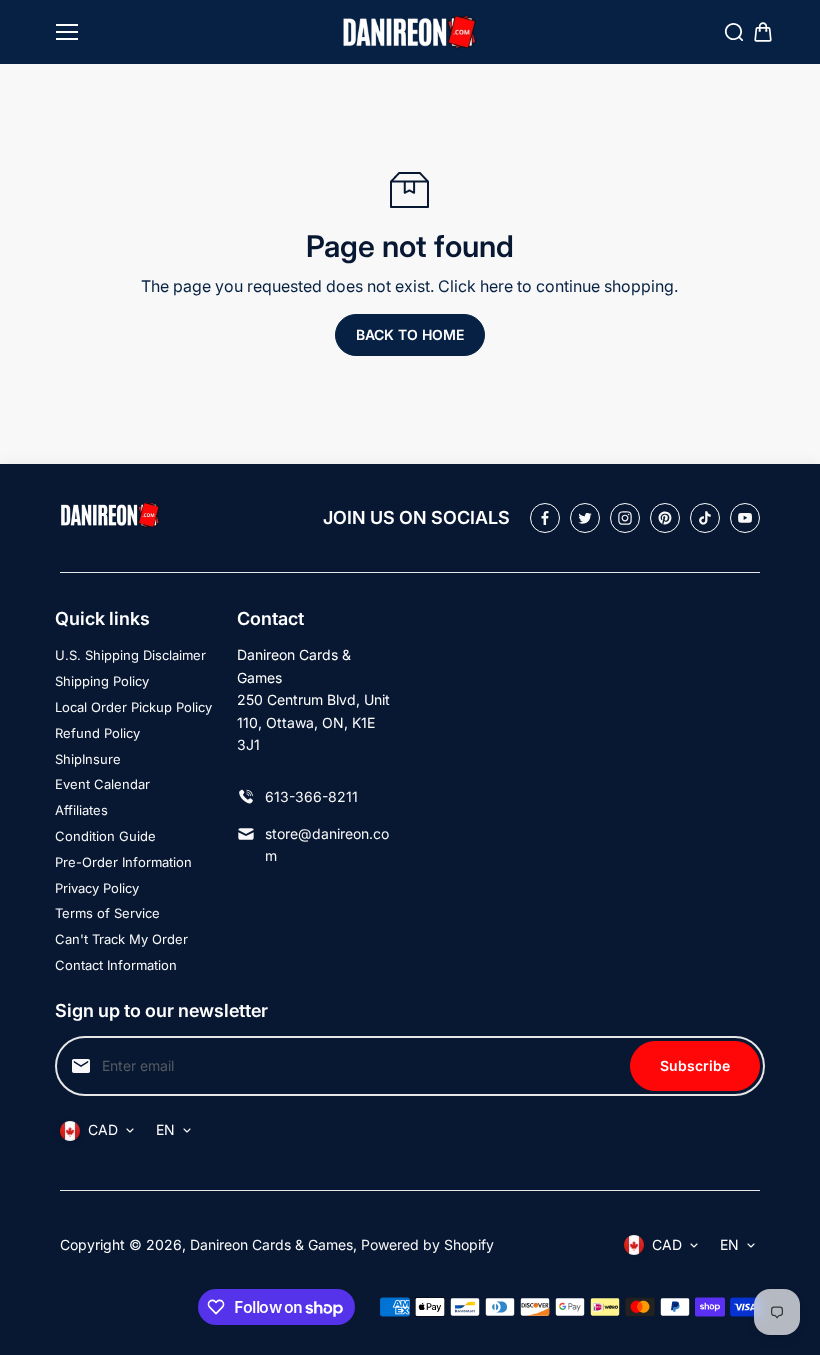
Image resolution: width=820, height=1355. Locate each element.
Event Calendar (102, 784)
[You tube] (745, 518)
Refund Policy (97, 733)
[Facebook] (545, 518)
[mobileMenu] (67, 32)
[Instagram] (625, 518)
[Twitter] (585, 518)
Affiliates (81, 810)
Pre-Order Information (123, 862)
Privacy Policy (97, 888)
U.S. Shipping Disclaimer (130, 655)
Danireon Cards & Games (271, 1244)
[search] (734, 32)
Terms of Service (107, 913)
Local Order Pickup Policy (133, 707)
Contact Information (116, 965)
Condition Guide (105, 836)
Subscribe (695, 1065)
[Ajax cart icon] (763, 32)
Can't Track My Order (121, 939)
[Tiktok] (705, 518)
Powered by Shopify (427, 1244)
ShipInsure (88, 759)
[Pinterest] (665, 518)
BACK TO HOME (410, 334)
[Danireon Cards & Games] (409, 32)
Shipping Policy (102, 681)
